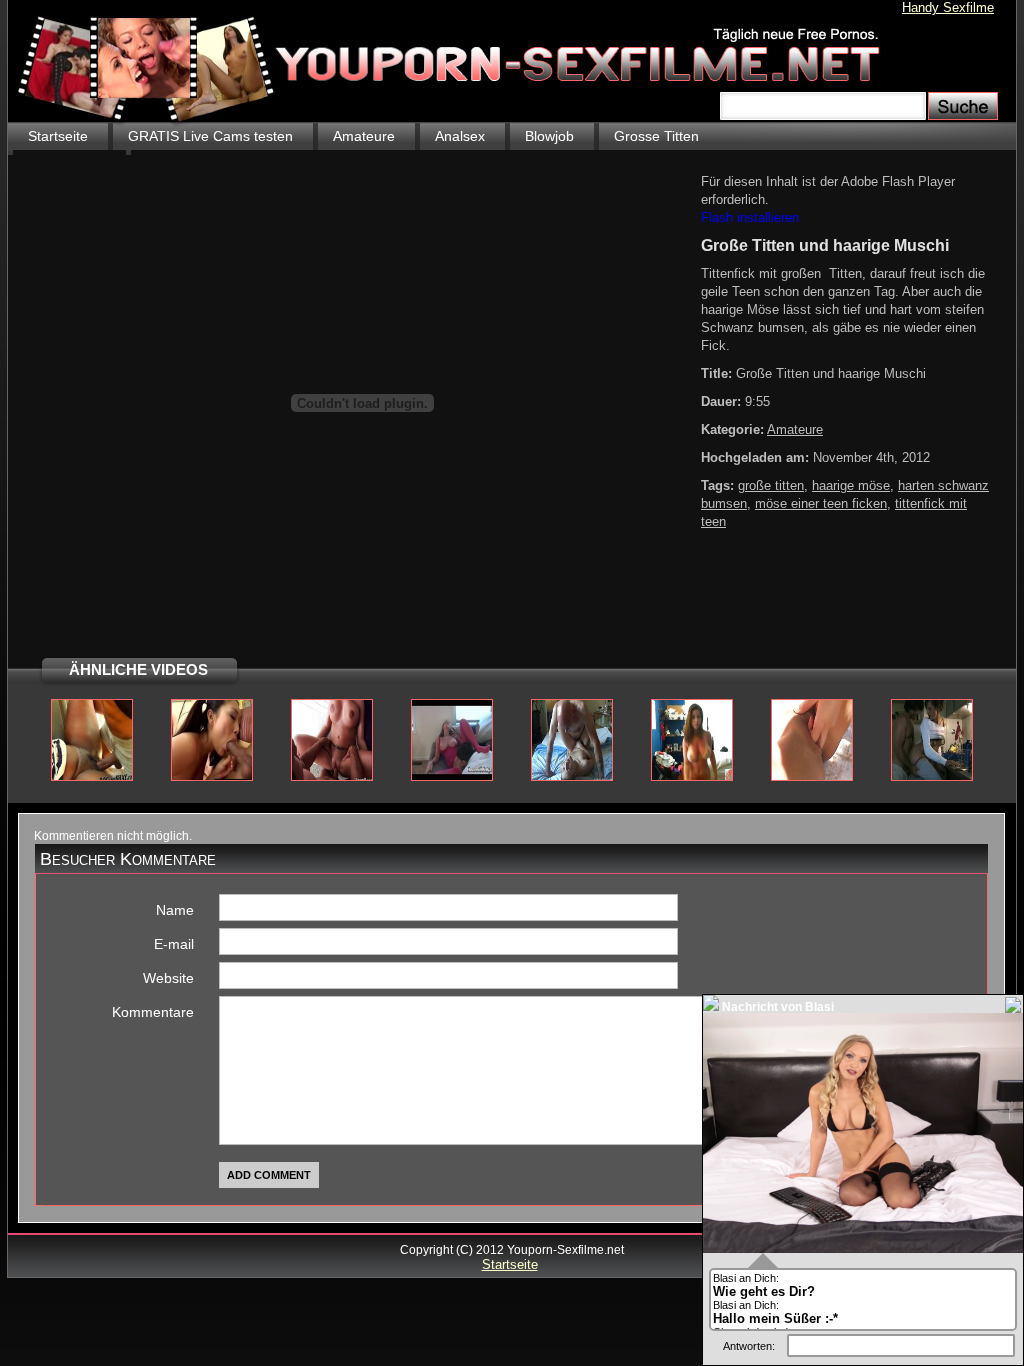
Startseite (58, 136)
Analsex (460, 136)
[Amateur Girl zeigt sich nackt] (692, 777)
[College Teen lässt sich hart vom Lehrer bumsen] (332, 777)
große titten (771, 485)
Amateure (364, 136)
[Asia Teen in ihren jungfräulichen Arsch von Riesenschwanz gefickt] (212, 777)
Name (175, 910)
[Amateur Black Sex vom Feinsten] (92, 777)
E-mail (174, 944)
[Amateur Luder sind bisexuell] (812, 777)
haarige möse (851, 485)
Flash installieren (750, 217)
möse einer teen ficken (821, 503)
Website (168, 978)
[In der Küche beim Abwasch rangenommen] (932, 777)
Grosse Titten (656, 136)
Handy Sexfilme (948, 7)
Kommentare (153, 1012)
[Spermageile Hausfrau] (452, 777)
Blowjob (549, 136)
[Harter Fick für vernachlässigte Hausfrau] (572, 777)
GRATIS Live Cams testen (210, 136)
